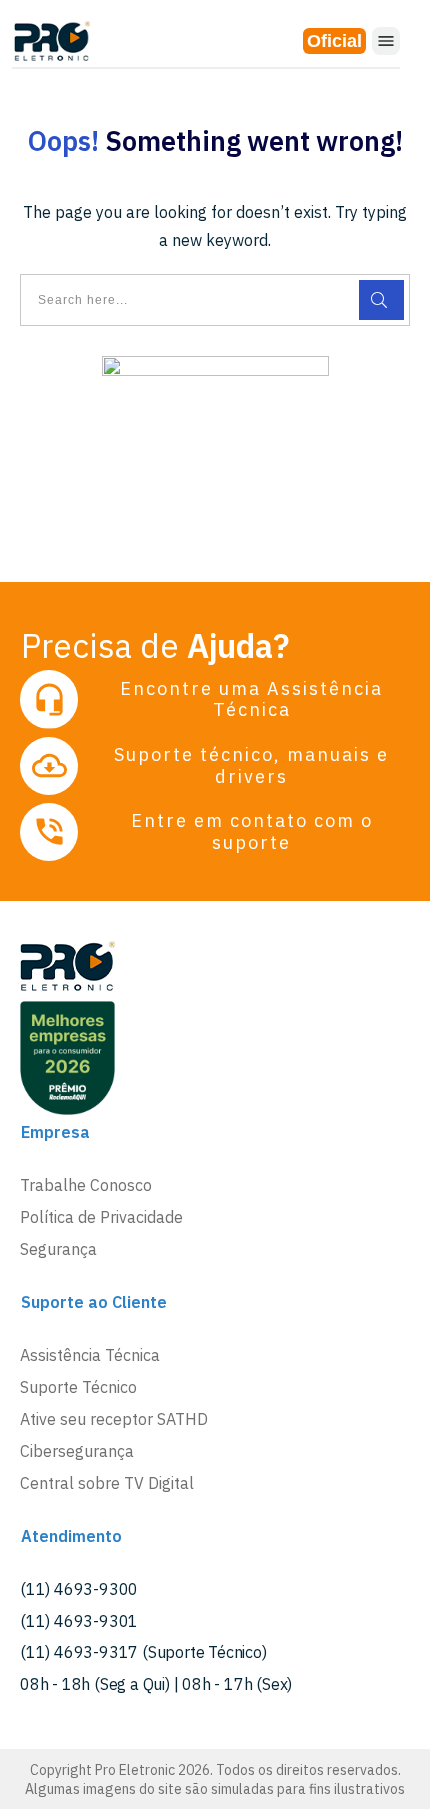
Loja (334, 41)
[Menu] (386, 41)
